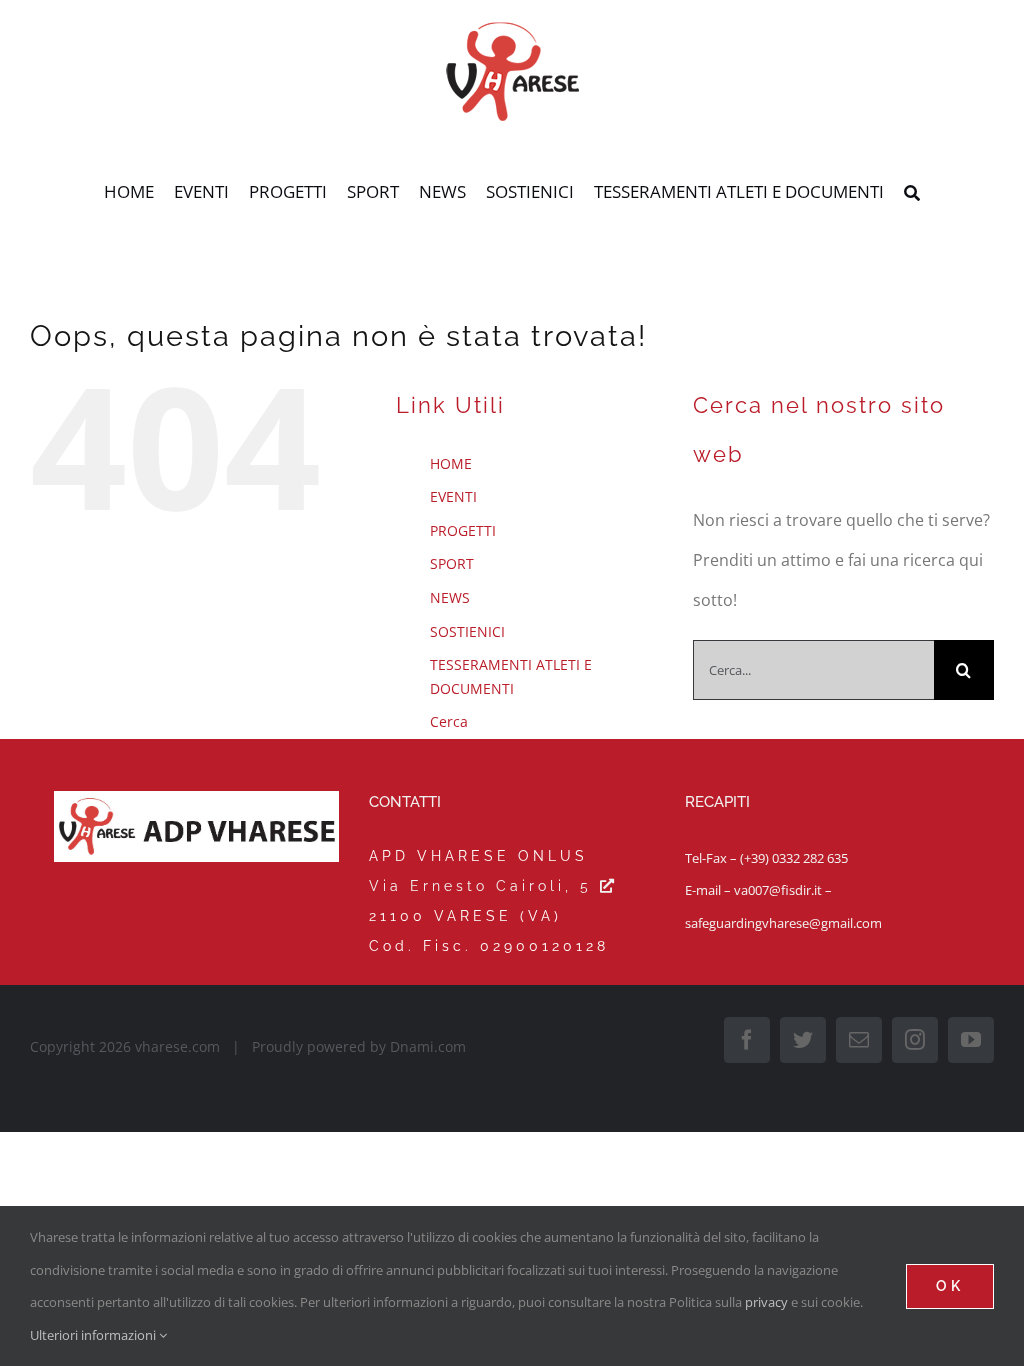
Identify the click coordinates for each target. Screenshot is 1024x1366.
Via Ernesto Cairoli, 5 (484, 886)
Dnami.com (428, 1046)
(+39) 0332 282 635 (794, 858)
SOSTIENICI (467, 631)
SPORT (452, 563)
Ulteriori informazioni (94, 1335)
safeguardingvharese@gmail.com (783, 923)
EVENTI (453, 496)
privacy (766, 1302)
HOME (451, 463)
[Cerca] (912, 194)
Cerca (449, 721)
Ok (950, 1286)
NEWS (450, 597)
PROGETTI (463, 530)
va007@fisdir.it (778, 890)
